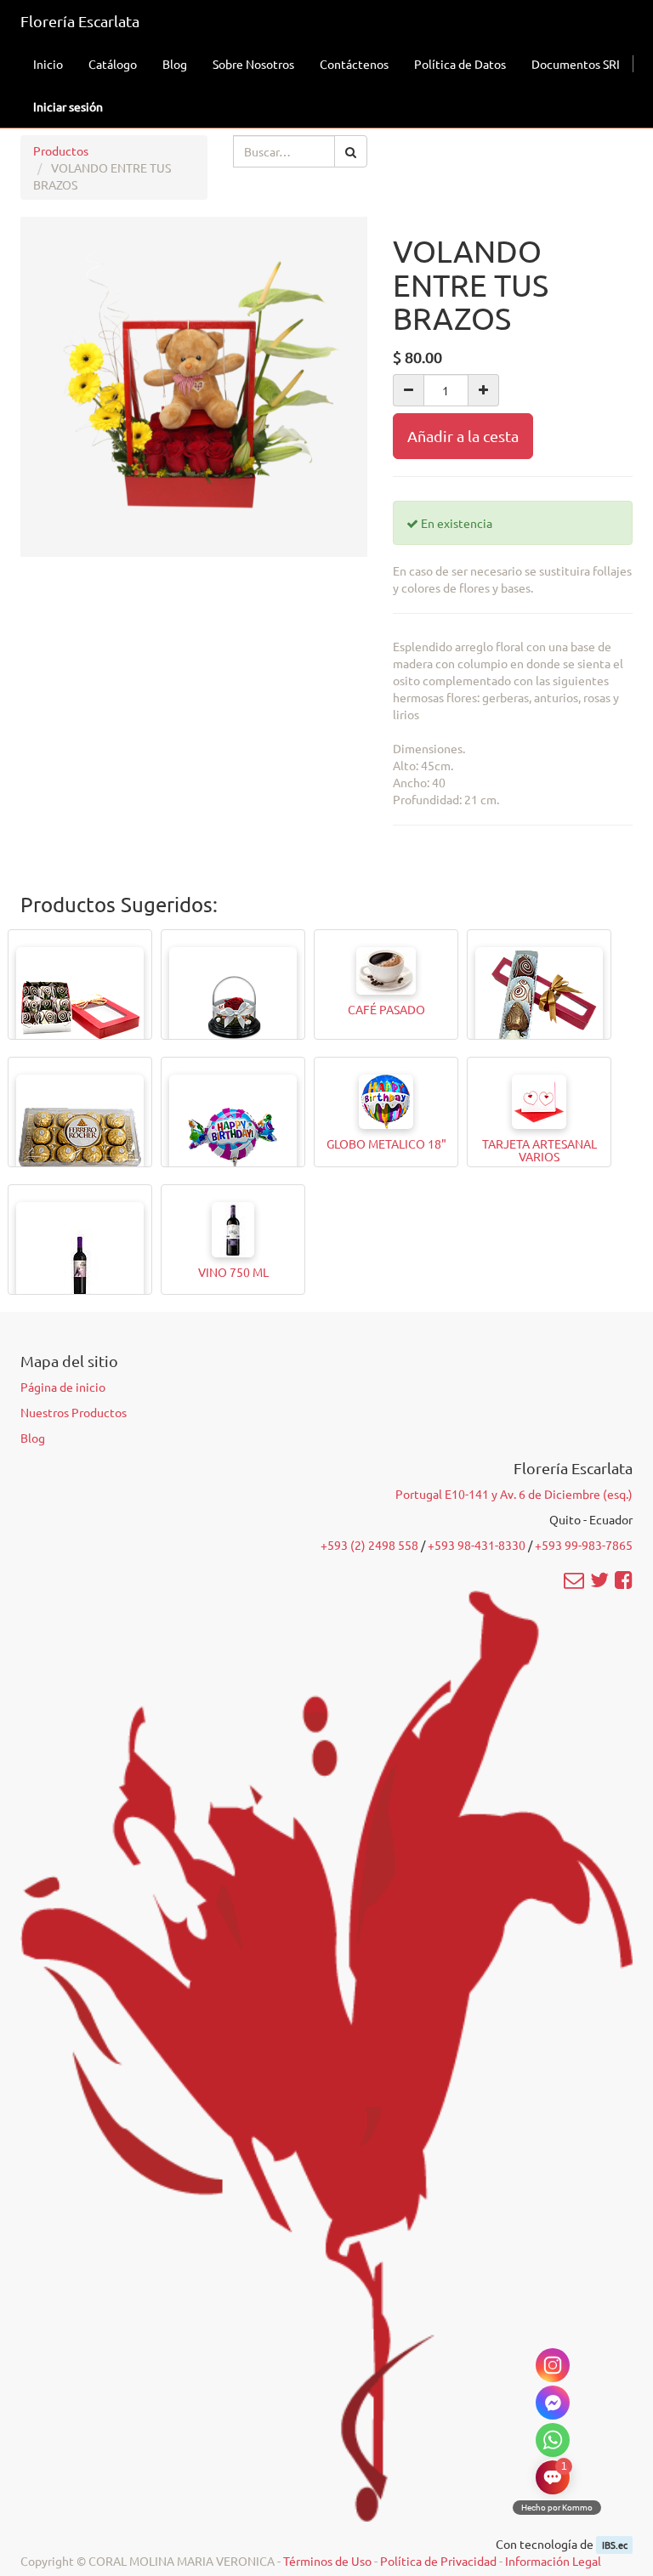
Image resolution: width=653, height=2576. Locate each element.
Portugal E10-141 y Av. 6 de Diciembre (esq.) (514, 1494)
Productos (61, 150)
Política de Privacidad (438, 2561)
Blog (33, 1438)
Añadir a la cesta (463, 436)
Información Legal (553, 2561)
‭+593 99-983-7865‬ (584, 1545)
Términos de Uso (327, 2561)
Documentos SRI (576, 64)
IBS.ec (615, 2545)
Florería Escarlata (80, 21)
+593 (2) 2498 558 (369, 1545)
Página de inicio (63, 1387)
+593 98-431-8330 (477, 1545)
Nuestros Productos (74, 1412)
